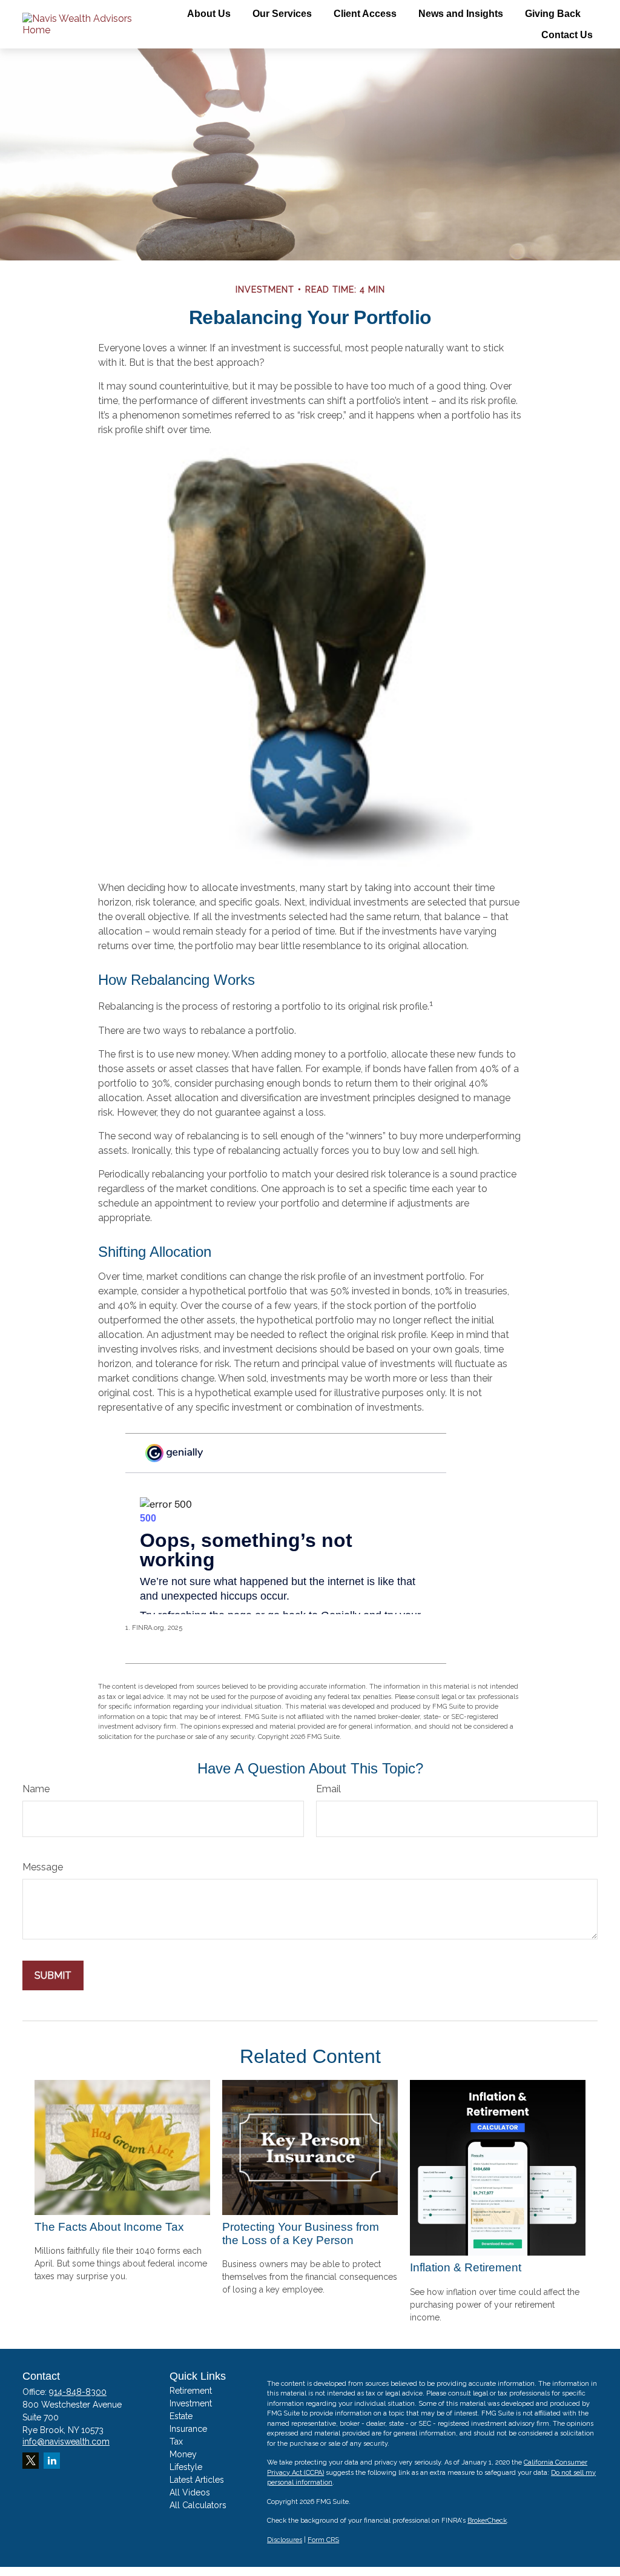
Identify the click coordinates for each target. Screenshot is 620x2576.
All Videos (190, 2492)
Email (328, 1789)
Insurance (188, 2429)
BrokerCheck (487, 2521)
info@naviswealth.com (66, 2442)
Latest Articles (197, 2480)
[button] (209, 14)
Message (43, 1867)
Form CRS (323, 2540)
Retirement (191, 2391)
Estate (181, 2416)
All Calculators (198, 2505)
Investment (191, 2403)
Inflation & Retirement (466, 2267)
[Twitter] (31, 2461)
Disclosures (285, 2540)
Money (183, 2454)
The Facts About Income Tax (109, 2227)
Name (36, 1789)
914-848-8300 (78, 2392)
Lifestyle (186, 2467)
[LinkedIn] (52, 2461)
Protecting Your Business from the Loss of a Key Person (301, 2233)
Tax (176, 2442)
